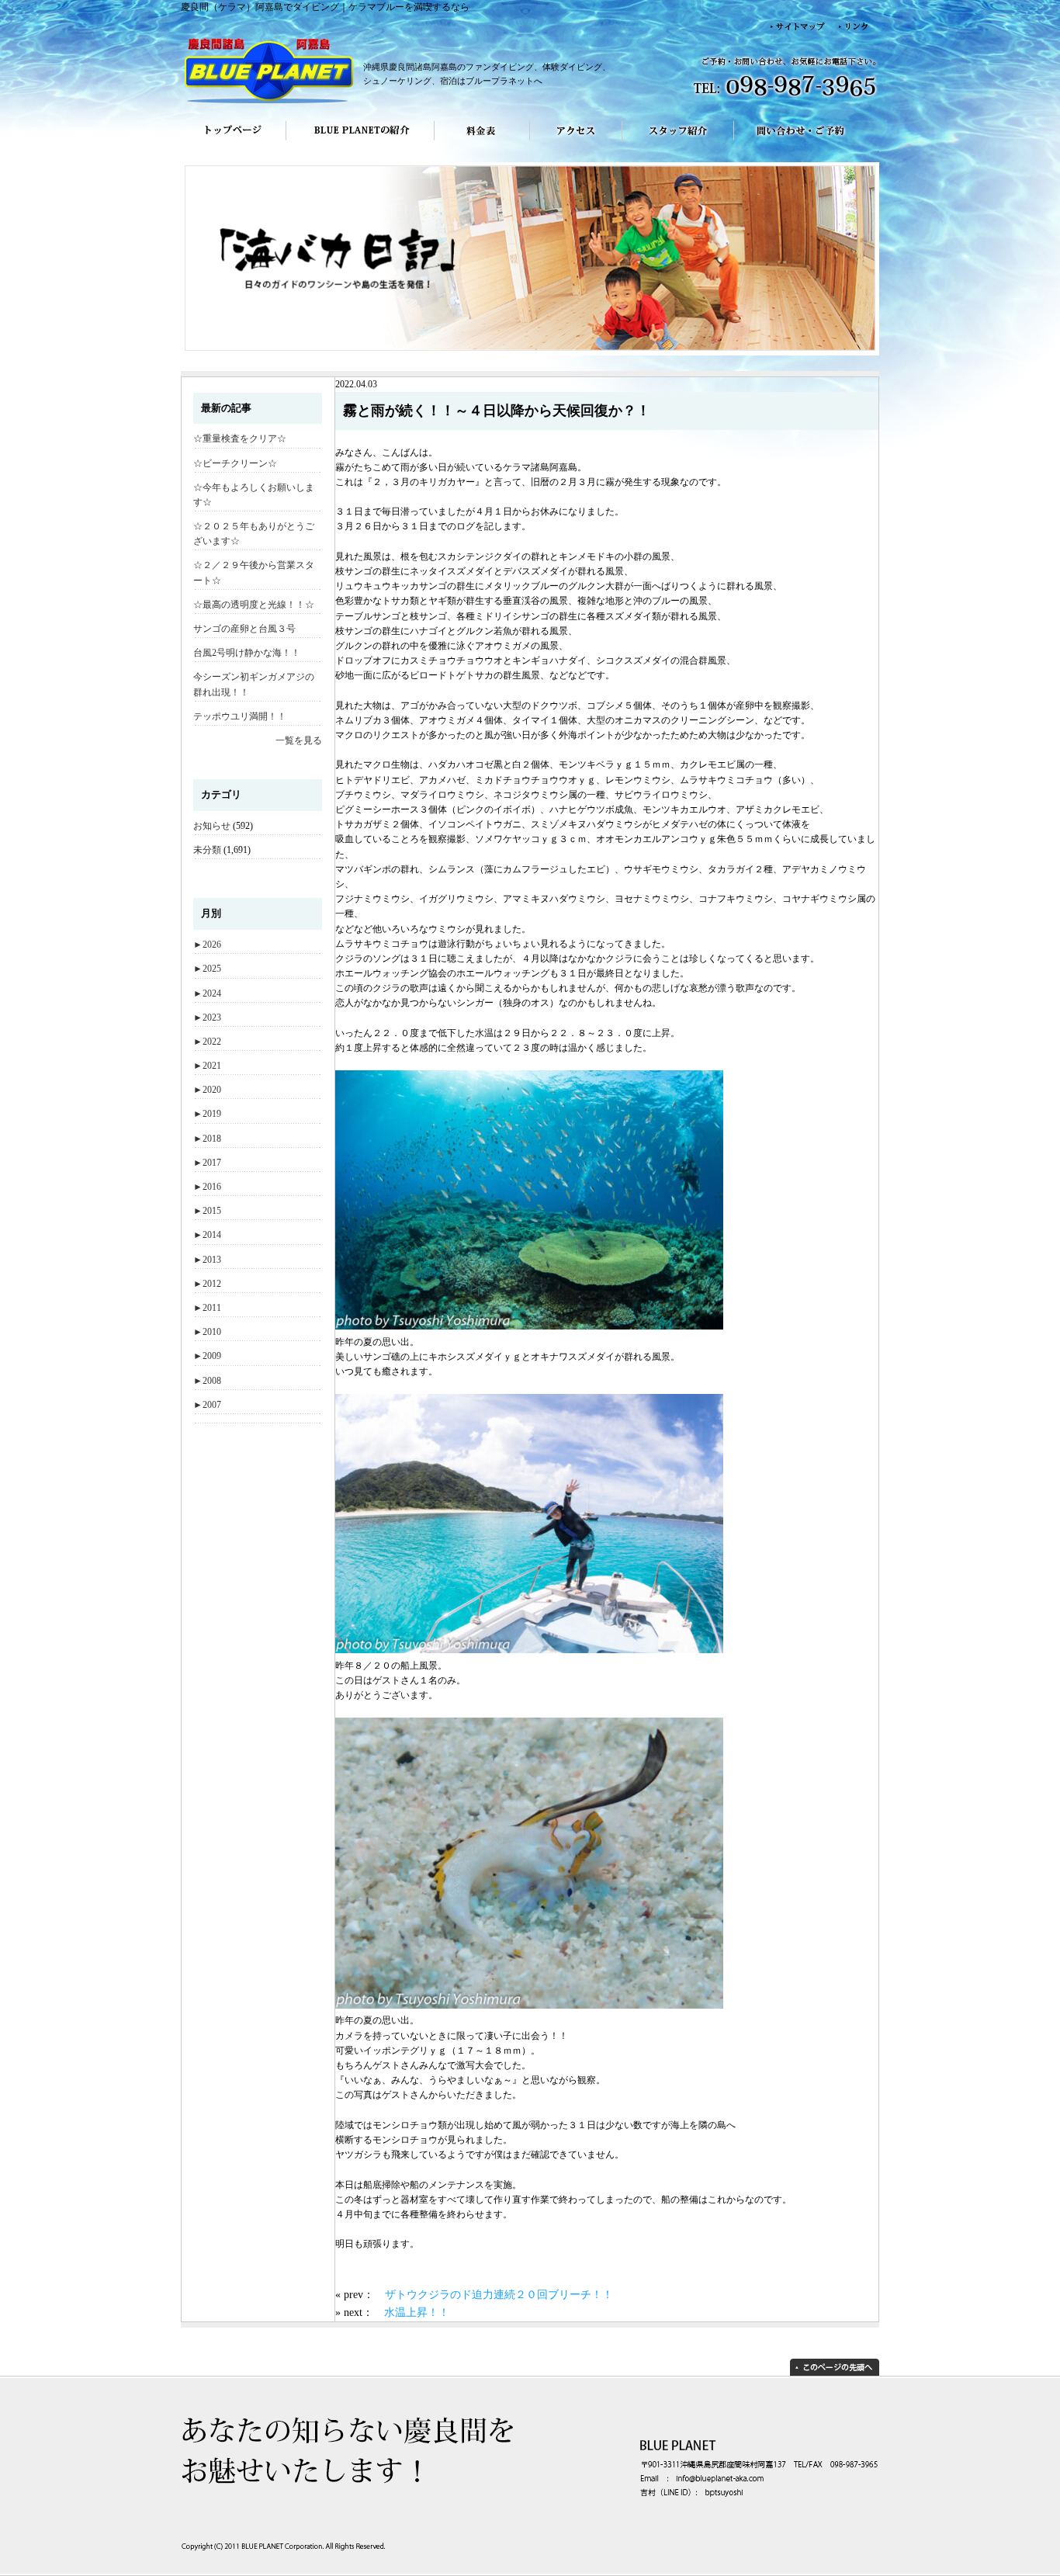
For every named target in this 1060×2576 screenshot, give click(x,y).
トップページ (233, 141)
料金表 (482, 141)
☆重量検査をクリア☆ (240, 439)
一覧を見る (299, 740)
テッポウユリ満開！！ (240, 716)
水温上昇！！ (417, 2312)
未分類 (207, 850)
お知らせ (212, 826)
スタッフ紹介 (678, 141)
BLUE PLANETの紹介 (360, 141)
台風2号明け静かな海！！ (247, 653)
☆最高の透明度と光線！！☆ (254, 605)
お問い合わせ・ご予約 (807, 141)
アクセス (576, 141)
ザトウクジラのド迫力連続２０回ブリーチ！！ (499, 2294)
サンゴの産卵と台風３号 (244, 629)
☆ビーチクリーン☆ (235, 463)
